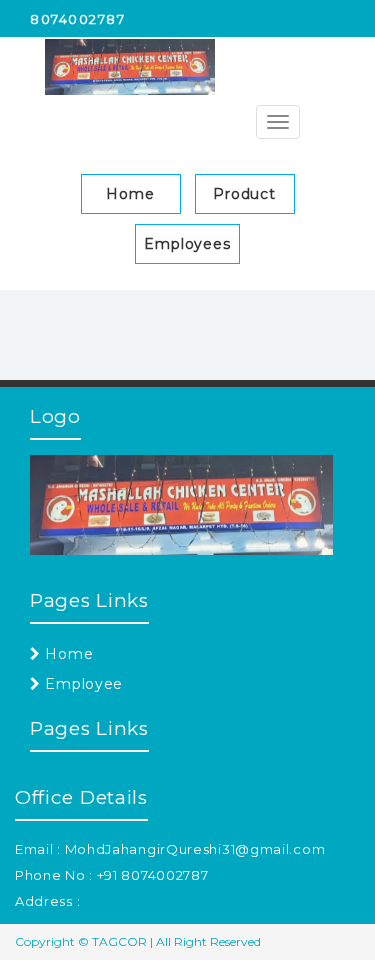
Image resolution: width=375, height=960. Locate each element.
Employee (82, 684)
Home (130, 194)
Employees (187, 244)
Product (244, 194)
